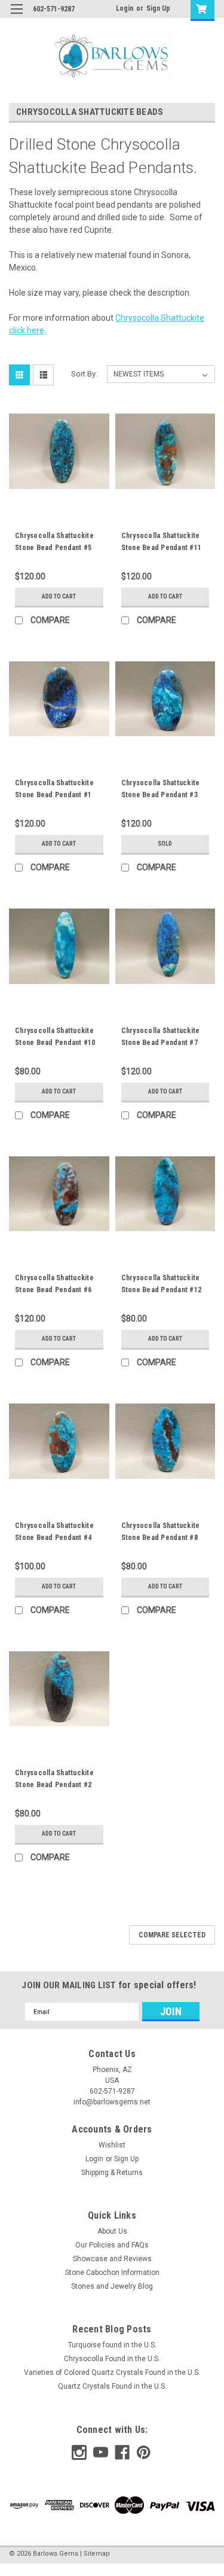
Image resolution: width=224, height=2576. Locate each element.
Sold (165, 844)
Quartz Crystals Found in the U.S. (112, 2386)
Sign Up (158, 8)
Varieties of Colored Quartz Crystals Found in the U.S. (112, 2373)
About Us (112, 2231)
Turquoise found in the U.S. (112, 2345)
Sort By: (84, 374)
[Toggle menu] (16, 16)
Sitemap (97, 2554)
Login (125, 8)
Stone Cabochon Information (112, 2273)
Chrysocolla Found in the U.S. (112, 2359)
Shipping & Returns (112, 2173)
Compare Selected (172, 1935)
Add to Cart (59, 596)
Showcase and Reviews (112, 2259)
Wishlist (112, 2145)
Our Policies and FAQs (112, 2245)
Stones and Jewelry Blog (112, 2286)
